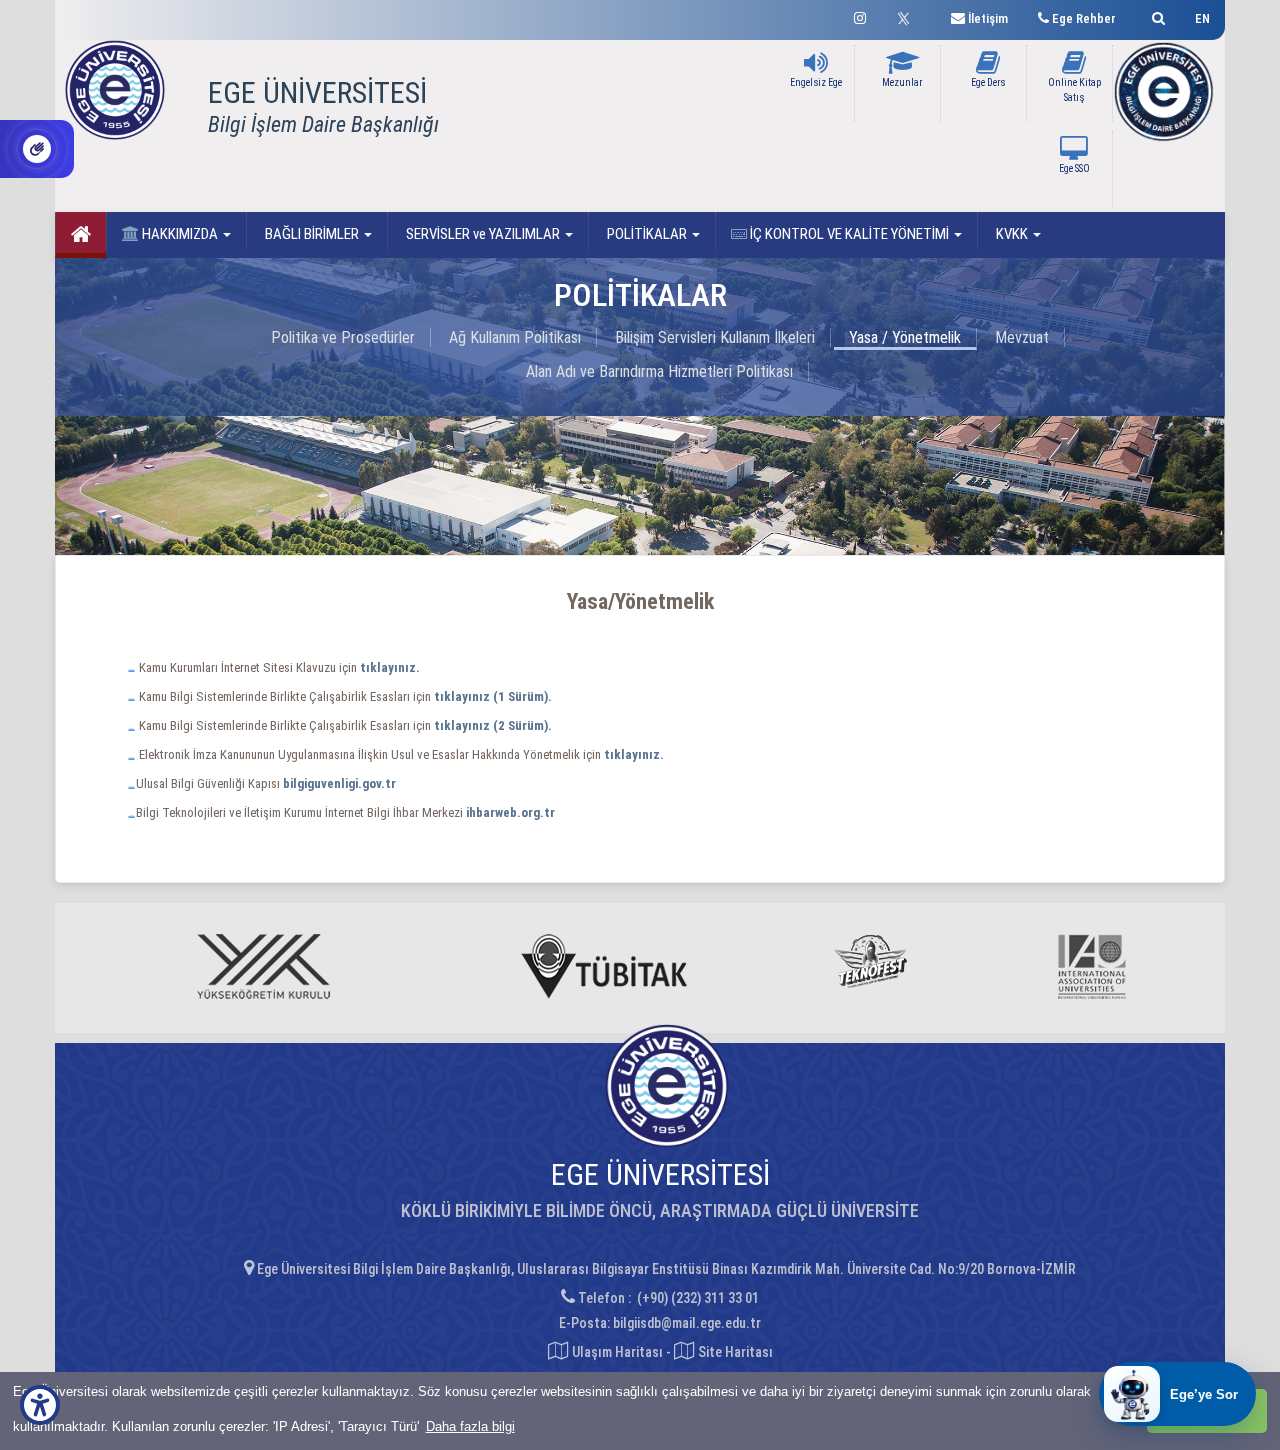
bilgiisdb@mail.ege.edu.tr (687, 1323)
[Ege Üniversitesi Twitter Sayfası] (908, 16)
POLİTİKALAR (647, 234)
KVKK (1012, 234)
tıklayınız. (634, 754)
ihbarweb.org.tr (510, 812)
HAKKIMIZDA (180, 234)
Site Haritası (734, 1352)
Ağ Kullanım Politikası (515, 337)
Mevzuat (1022, 337)
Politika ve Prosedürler (343, 337)
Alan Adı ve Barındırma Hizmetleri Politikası (659, 371)
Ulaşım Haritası (616, 1352)
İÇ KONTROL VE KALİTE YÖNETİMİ (849, 234)
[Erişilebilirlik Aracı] (40, 1405)
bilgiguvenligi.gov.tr (339, 783)
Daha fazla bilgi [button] (470, 1426)
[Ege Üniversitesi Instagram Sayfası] (860, 15)
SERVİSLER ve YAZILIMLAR (483, 234)
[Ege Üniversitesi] (1155, 15)
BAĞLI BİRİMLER (312, 234)
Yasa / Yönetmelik (905, 337)
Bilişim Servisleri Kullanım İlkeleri (715, 337)
